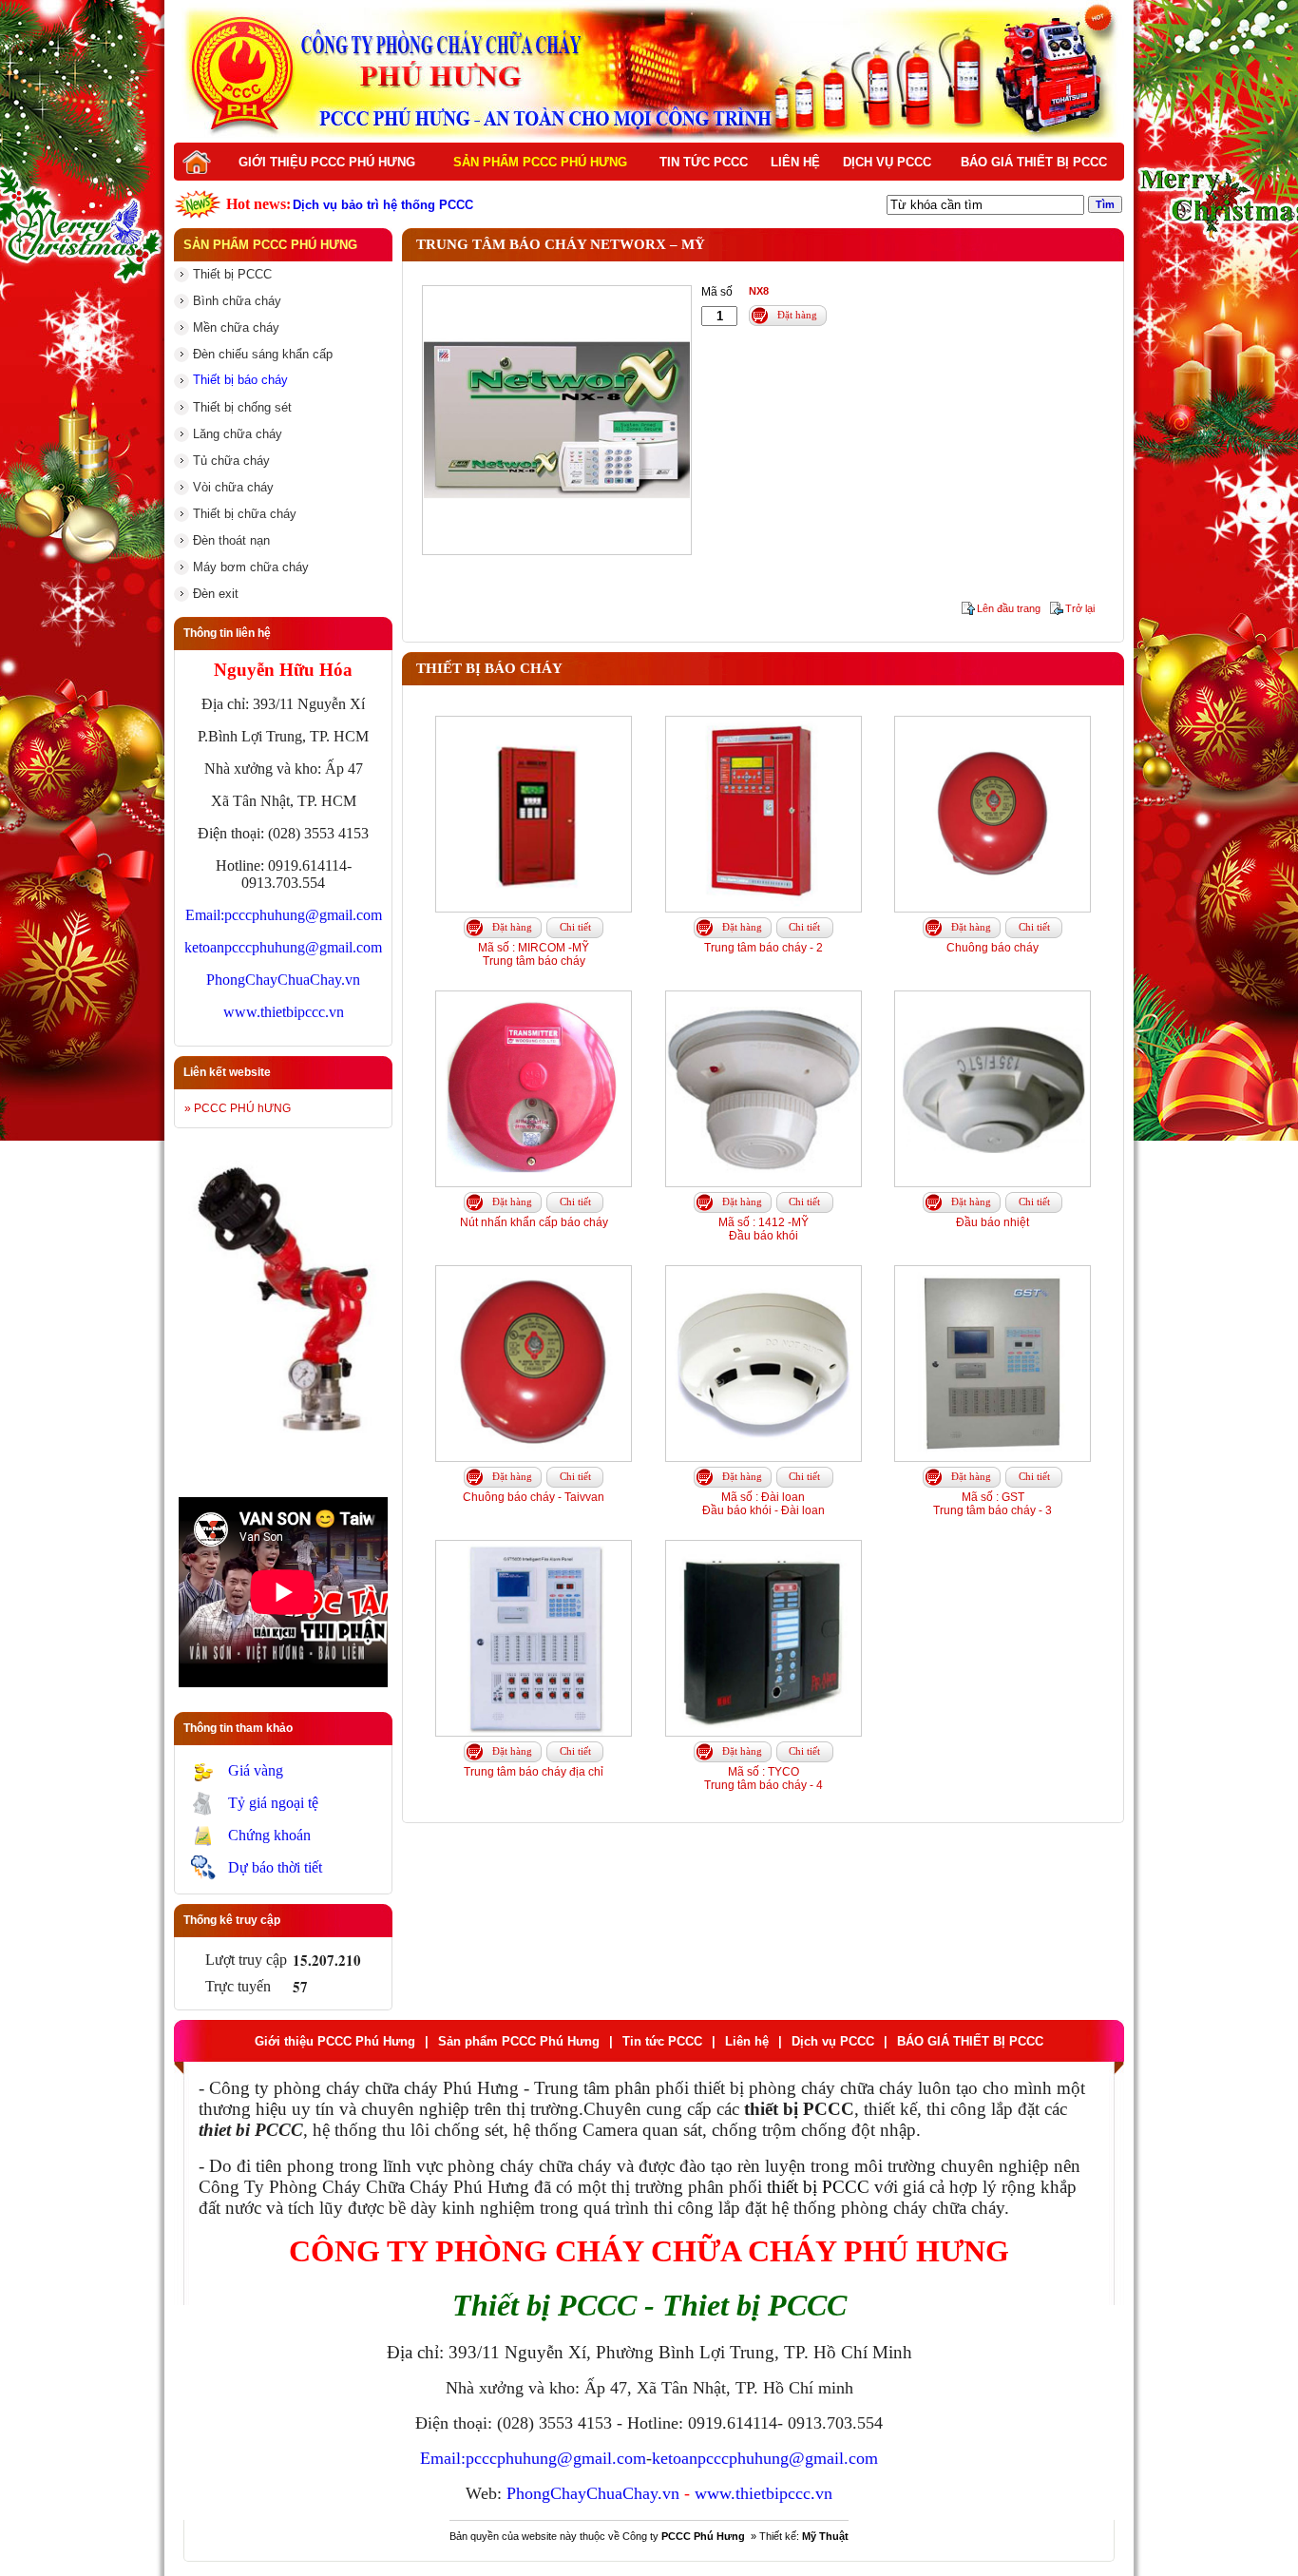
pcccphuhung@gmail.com (303, 915)
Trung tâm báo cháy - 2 (764, 948)
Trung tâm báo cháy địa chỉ (534, 1772)
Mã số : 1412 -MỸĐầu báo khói (764, 1229)
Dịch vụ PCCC (887, 162)
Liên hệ (795, 162)
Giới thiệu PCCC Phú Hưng (327, 162)
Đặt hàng (797, 315)
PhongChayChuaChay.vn (283, 980)
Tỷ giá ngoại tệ (273, 1803)
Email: (205, 915)
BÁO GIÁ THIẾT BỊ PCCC (1034, 162)
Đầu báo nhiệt (993, 1222)
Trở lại (1080, 608)
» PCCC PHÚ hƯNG (238, 1108)
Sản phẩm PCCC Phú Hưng (540, 162)
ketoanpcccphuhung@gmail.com (283, 947)
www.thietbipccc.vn (284, 1012)
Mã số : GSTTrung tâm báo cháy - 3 (993, 1504)
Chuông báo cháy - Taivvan (534, 1497)
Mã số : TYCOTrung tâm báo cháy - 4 (764, 1778)
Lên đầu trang (1009, 608)
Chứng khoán (269, 1835)
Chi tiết (575, 927)
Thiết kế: (804, 2536)
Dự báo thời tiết (275, 1867)
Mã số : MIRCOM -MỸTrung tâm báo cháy (534, 954)
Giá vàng (256, 1770)
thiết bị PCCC (818, 2187)
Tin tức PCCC (704, 162)
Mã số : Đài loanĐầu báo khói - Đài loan (764, 1504)
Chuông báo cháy (993, 948)
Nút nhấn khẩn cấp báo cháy (534, 1222)
